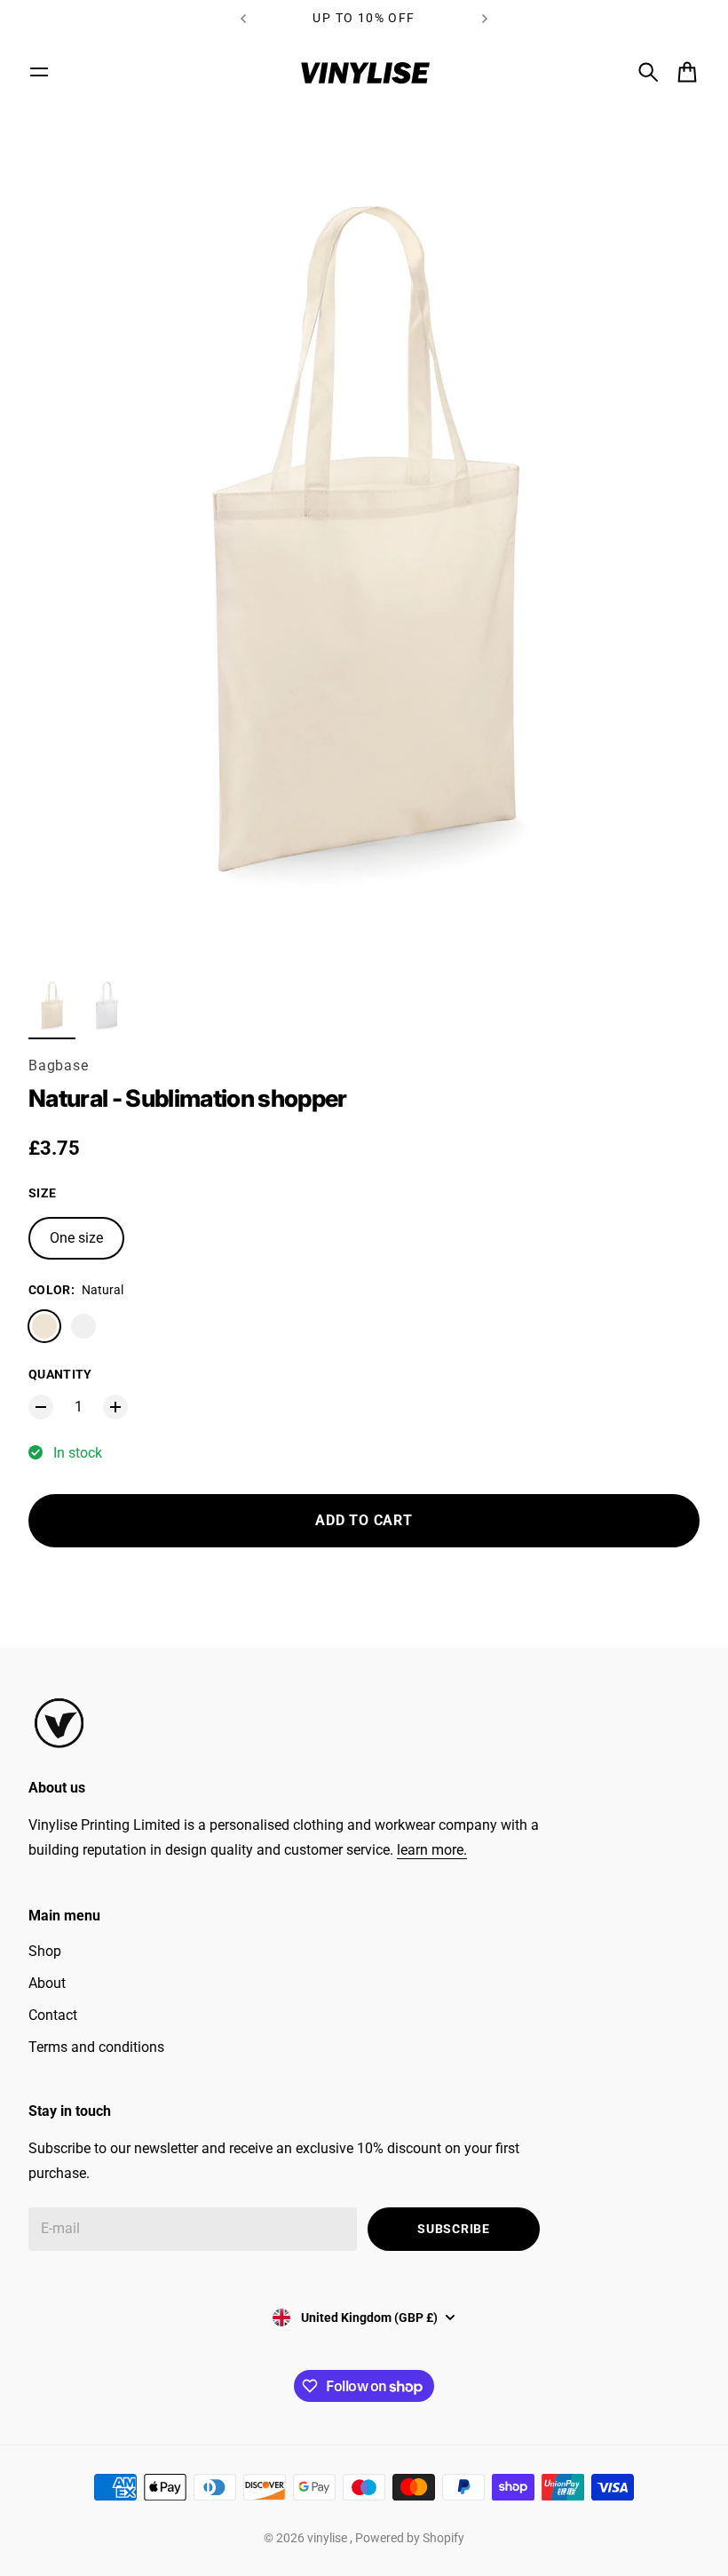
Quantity (60, 1374)
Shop (45, 1951)
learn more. (432, 1850)
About (47, 1983)
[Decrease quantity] (41, 1407)
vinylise (328, 2538)
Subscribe (453, 2229)
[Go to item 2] (106, 1006)
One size (76, 1238)
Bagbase (59, 1065)
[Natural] (44, 1326)
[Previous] (243, 18)
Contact (53, 2015)
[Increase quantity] (115, 1407)
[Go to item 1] (52, 1006)
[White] (83, 1326)
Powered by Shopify (410, 2538)
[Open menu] (39, 72)
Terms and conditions (96, 2047)
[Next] (485, 18)
